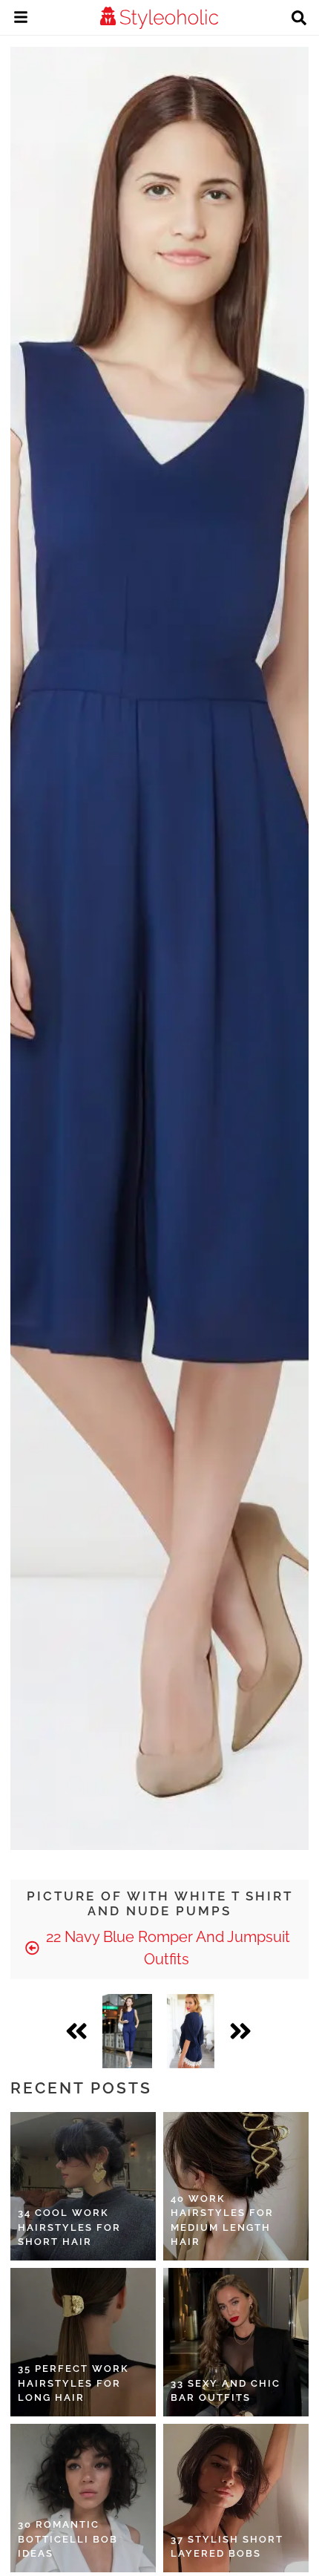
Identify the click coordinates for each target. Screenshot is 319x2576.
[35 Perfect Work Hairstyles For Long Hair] (83, 2342)
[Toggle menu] (21, 19)
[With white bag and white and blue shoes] (127, 2031)
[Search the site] (299, 19)
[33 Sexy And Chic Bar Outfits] (236, 2342)
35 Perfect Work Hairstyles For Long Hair (73, 2383)
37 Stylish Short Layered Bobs (227, 2547)
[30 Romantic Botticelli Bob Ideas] (83, 2498)
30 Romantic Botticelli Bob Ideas (68, 2539)
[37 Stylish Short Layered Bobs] (236, 2498)
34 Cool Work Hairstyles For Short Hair (69, 2227)
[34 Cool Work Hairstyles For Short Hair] (83, 2186)
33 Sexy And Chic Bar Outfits (226, 2391)
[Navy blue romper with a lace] (191, 2031)
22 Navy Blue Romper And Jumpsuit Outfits (166, 1948)
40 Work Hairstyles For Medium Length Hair (222, 2220)
